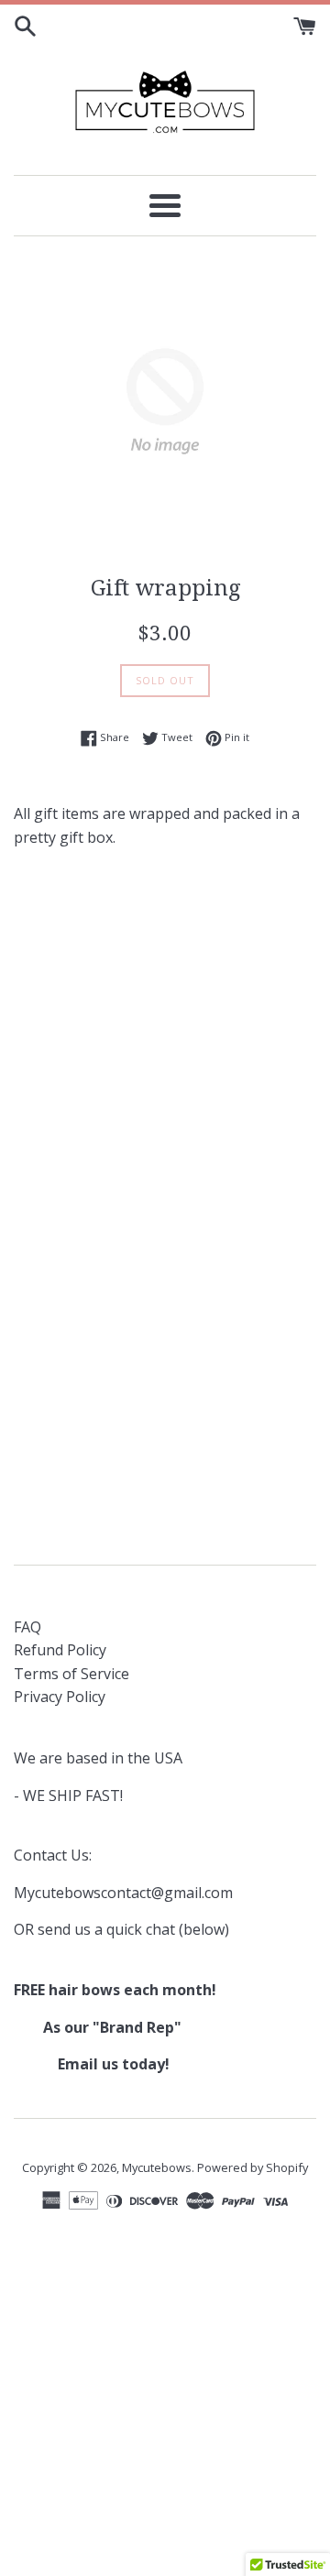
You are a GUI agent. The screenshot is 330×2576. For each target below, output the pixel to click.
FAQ (27, 1627)
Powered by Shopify (253, 2167)
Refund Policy (60, 1650)
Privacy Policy (60, 1697)
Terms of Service (71, 1674)
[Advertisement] (165, 1042)
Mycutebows (157, 2167)
